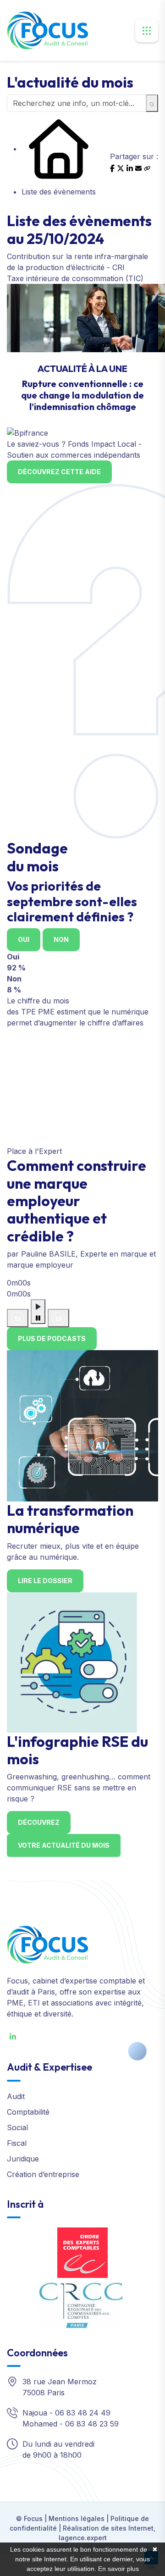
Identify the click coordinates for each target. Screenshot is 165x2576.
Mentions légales (77, 2518)
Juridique (23, 2159)
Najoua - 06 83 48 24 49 (66, 2413)
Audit (16, 2096)
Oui (24, 939)
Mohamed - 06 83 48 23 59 (71, 2424)
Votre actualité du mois (64, 1845)
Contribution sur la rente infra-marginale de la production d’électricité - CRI (77, 262)
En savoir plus (118, 2569)
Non (61, 939)
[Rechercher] (152, 103)
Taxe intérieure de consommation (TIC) (75, 278)
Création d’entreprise (43, 2174)
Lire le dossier (45, 1581)
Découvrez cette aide (59, 472)
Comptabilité (28, 2112)
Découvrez (39, 1822)
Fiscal (17, 2143)
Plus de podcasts (52, 1338)
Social (17, 2127)
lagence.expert (83, 2538)
